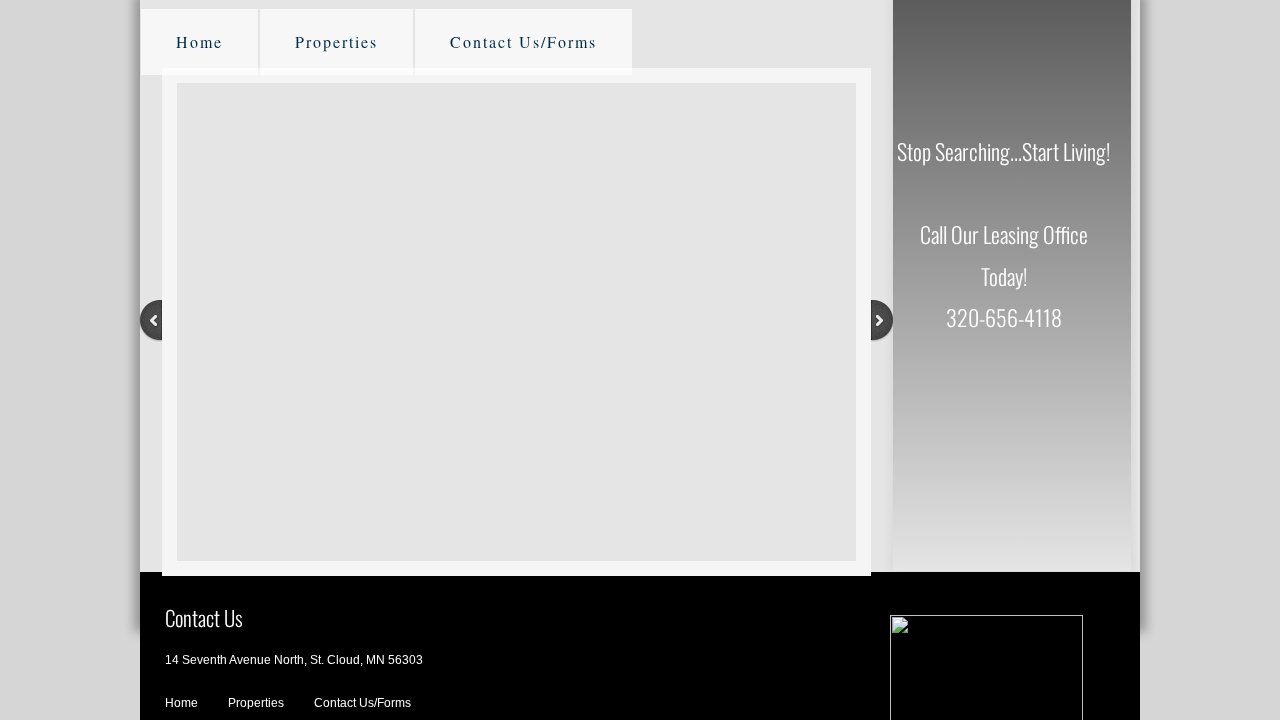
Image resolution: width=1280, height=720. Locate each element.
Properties (336, 41)
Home (199, 41)
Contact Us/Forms (523, 41)
